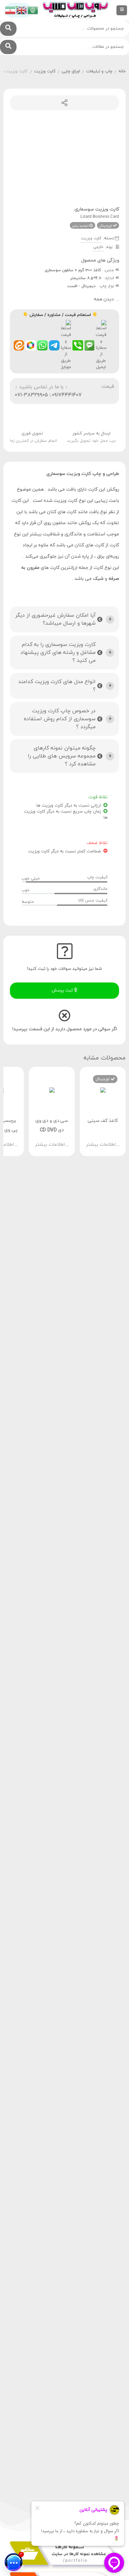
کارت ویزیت (45, 71)
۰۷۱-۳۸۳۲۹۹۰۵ (31, 395)
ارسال (64, 103)
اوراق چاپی (71, 71)
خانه (122, 71)
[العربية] (33, 10)
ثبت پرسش (63, 990)
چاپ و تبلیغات (99, 71)
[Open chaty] (14, 2562)
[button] (62, 196)
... (107, 299)
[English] (22, 10)
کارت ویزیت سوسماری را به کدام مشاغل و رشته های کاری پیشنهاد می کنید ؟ (58, 653)
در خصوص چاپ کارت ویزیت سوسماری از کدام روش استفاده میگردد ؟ (60, 719)
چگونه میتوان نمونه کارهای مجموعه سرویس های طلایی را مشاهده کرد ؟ (62, 756)
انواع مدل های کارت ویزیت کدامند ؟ (57, 686)
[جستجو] (8, 29)
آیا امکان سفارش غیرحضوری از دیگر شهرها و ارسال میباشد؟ (55, 619)
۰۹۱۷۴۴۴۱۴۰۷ (67, 395)
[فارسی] (11, 10)
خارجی (98, 247)
